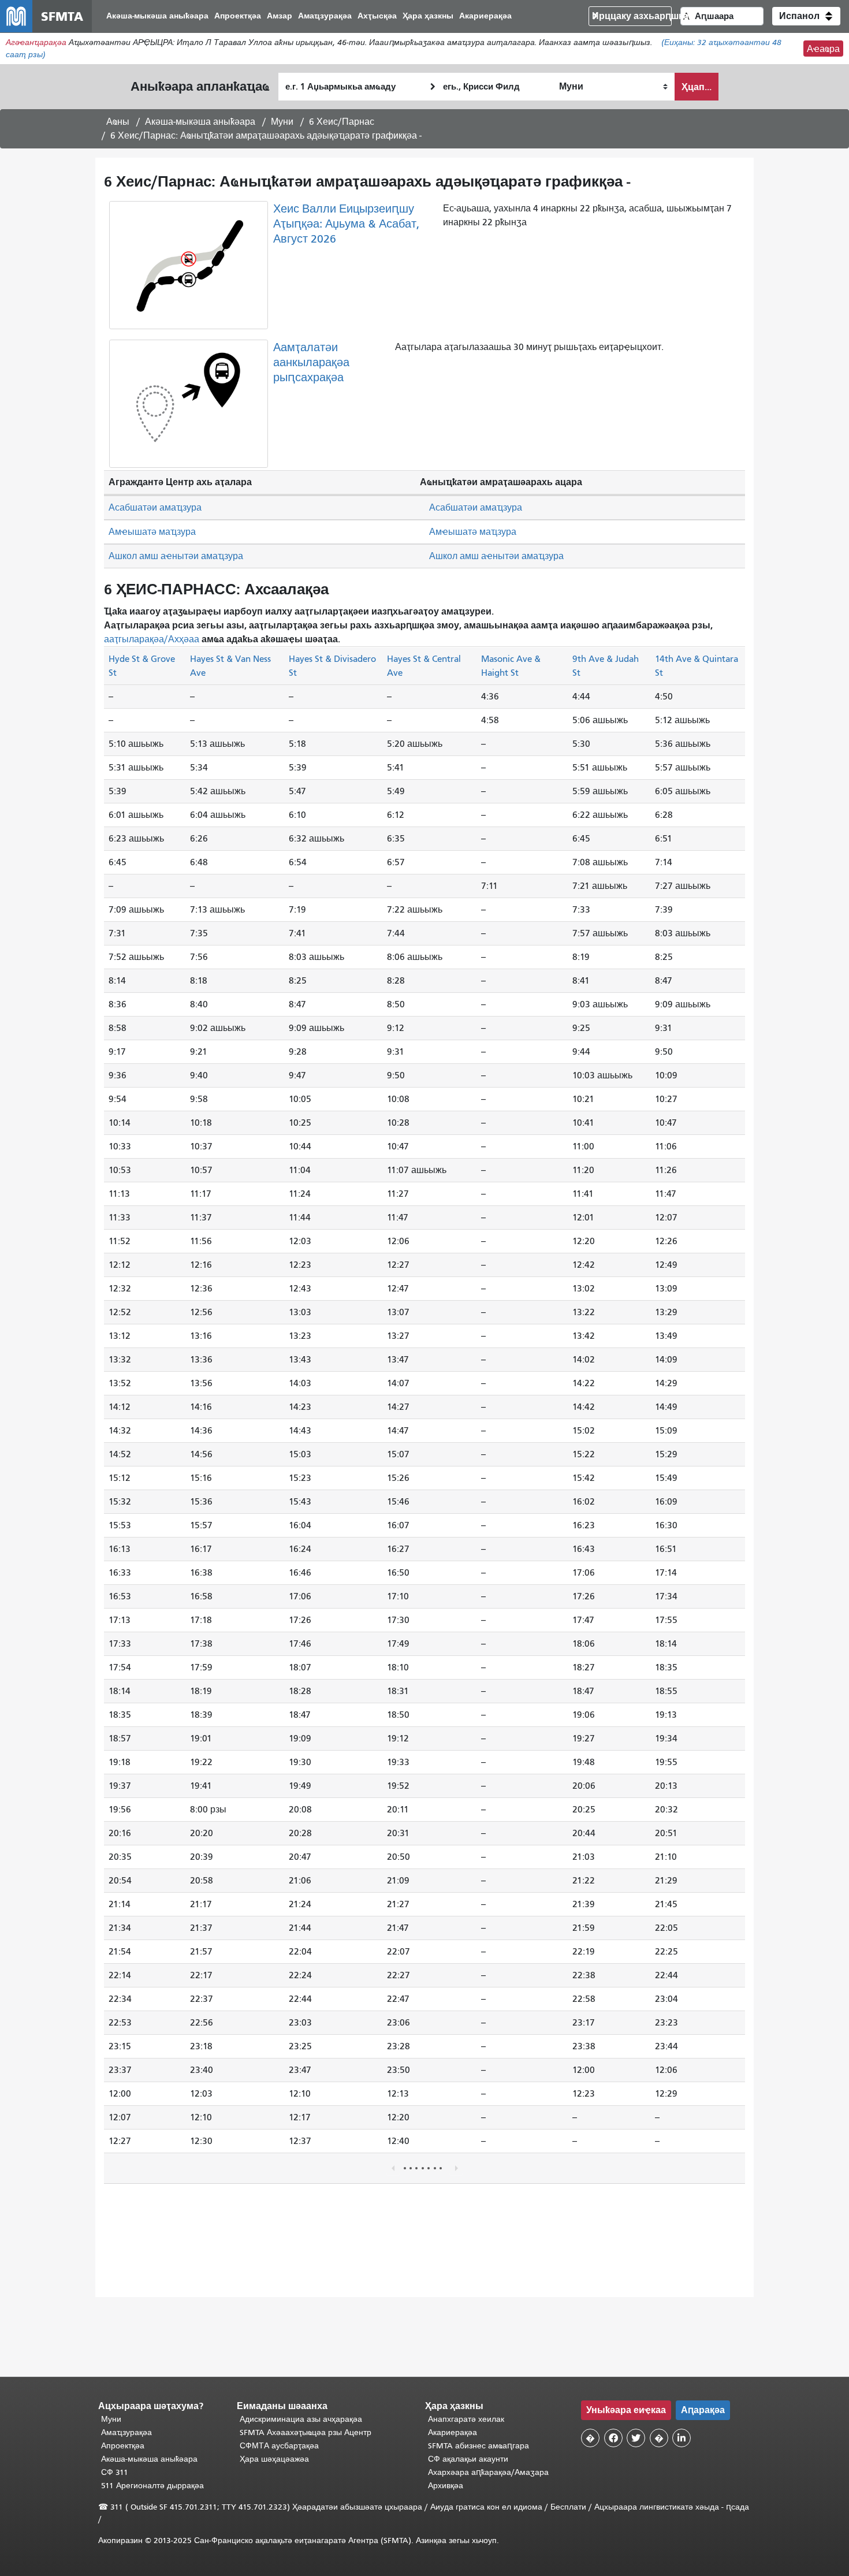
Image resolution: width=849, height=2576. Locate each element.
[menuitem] (157, 16)
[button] (806, 16)
